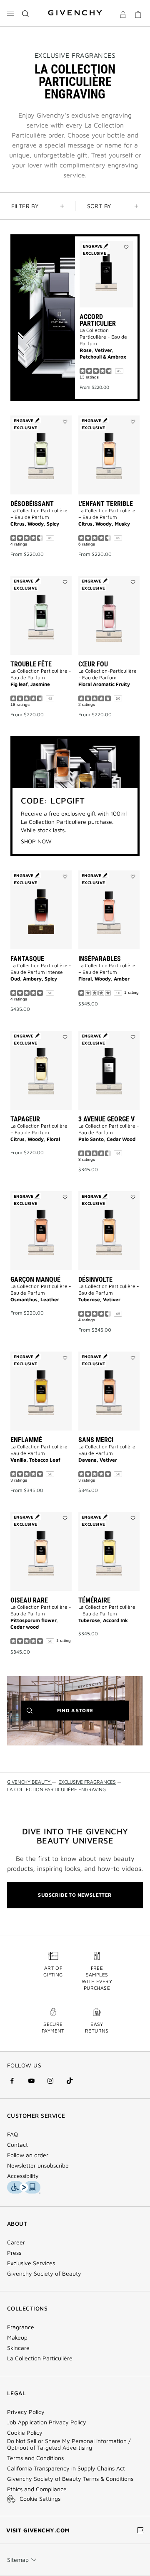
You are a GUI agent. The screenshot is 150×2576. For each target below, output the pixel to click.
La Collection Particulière (40, 2358)
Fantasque (27, 959)
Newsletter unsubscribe (38, 2166)
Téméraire (94, 1600)
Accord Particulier (98, 320)
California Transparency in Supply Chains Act (66, 2468)
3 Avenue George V (106, 1119)
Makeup (17, 2338)
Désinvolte (95, 1279)
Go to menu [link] (22, 5)
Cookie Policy (25, 2433)
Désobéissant (32, 504)
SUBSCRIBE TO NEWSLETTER (75, 1895)
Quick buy (106, 335)
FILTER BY (25, 206)
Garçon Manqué (35, 1279)
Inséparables (100, 959)
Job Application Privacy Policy (47, 2422)
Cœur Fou (93, 664)
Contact (17, 2145)
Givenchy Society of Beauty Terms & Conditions (70, 2479)
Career (16, 2242)
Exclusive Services (31, 2263)
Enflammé (26, 1440)
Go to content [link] (62, 5)
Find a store (88, 1714)
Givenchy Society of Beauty (44, 2274)
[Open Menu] (10, 14)
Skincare (18, 2348)
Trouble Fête (31, 664)
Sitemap (18, 2560)
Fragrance (21, 2327)
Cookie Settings (40, 2499)
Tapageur (25, 1119)
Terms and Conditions (35, 2458)
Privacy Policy (26, 2412)
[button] (123, 16)
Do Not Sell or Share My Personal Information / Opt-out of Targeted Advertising (69, 2444)
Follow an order (28, 2155)
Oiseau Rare (29, 1600)
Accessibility (23, 2176)
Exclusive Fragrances (75, 55)
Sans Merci (96, 1440)
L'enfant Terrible (106, 504)
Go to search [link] (104, 5)
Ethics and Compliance (37, 2489)
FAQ (12, 2134)
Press (14, 2253)
